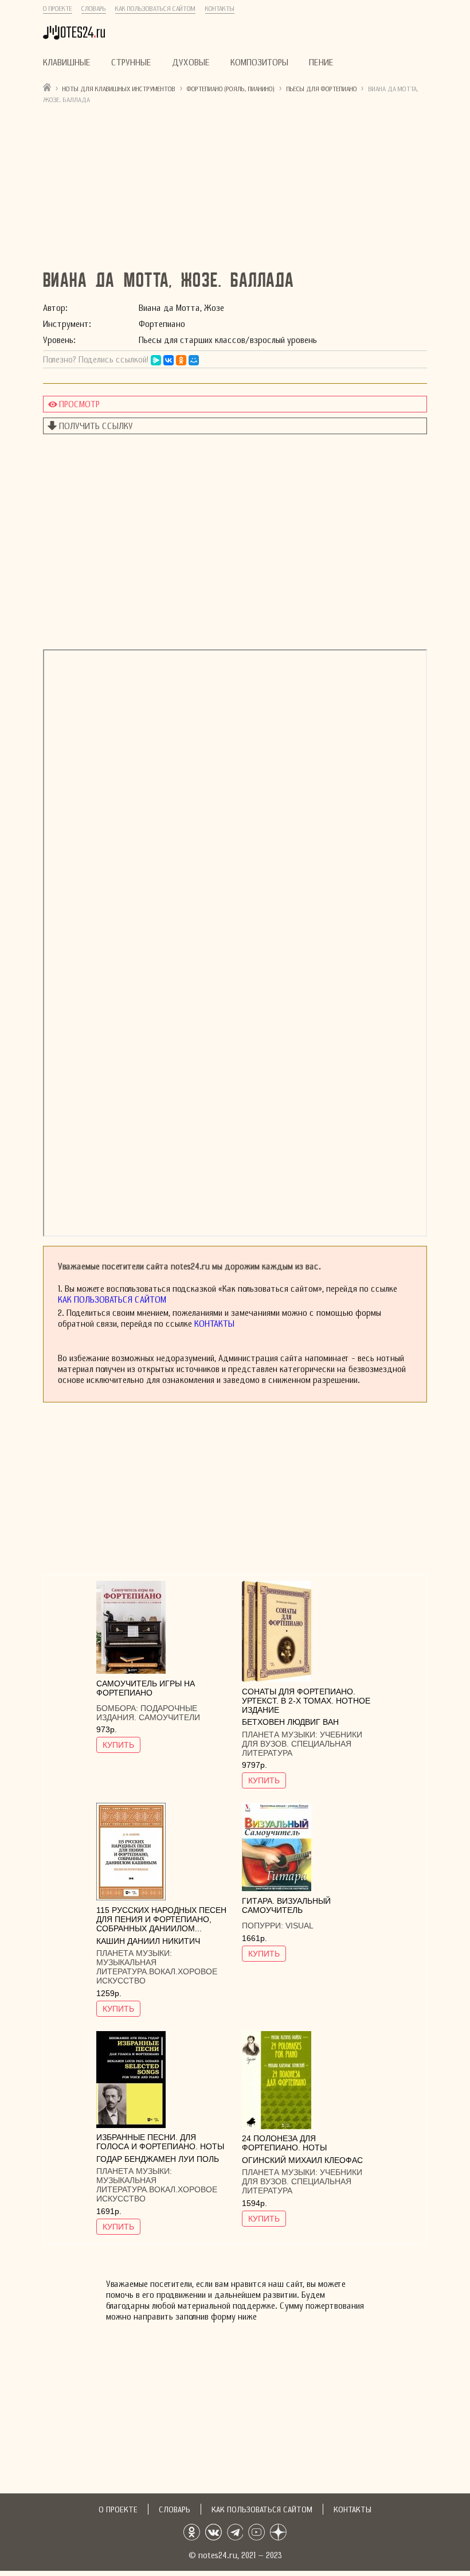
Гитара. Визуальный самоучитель (286, 1905)
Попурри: (264, 1926)
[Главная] (47, 87)
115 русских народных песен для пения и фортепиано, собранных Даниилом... (161, 1919)
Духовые (191, 62)
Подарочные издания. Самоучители (148, 1713)
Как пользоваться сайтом (155, 9)
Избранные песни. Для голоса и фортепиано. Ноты (160, 2142)
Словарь (94, 9)
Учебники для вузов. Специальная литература (302, 1744)
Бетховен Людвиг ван (290, 1722)
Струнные (131, 62)
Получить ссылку (96, 426)
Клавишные (67, 62)
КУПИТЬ (118, 1745)
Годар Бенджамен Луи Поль (158, 2159)
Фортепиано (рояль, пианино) (231, 89)
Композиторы (259, 62)
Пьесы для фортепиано (322, 89)
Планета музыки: (281, 1735)
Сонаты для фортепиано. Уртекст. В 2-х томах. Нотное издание (306, 1701)
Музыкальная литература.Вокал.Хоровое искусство (157, 1971)
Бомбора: (118, 1708)
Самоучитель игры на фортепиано (146, 1688)
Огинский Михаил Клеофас (302, 2160)
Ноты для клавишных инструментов (119, 89)
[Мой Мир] (194, 360)
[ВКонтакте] (169, 360)
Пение (321, 62)
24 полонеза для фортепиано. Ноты (284, 2143)
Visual (299, 1926)
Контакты (220, 9)
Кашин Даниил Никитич (148, 1941)
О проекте (58, 9)
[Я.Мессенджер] (156, 360)
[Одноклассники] (181, 360)
